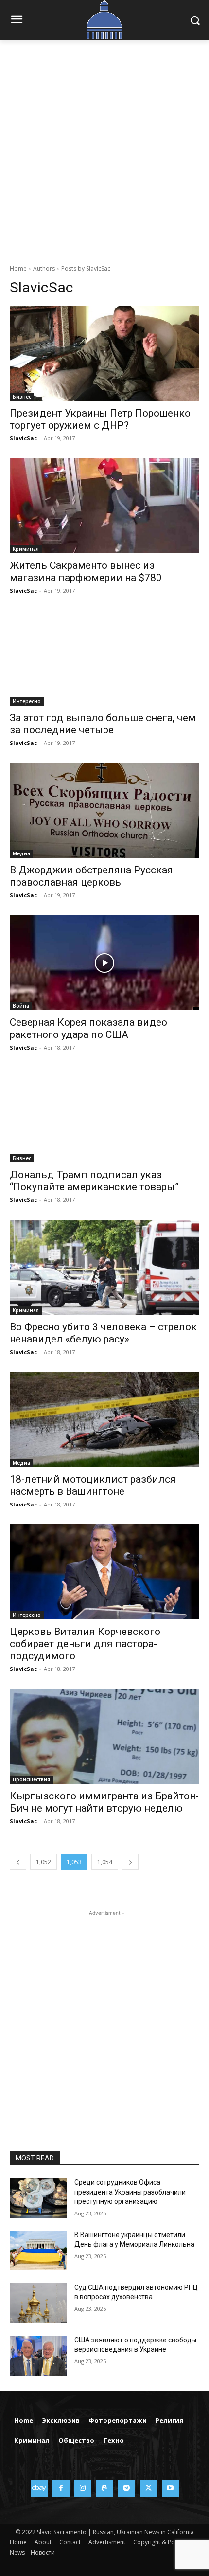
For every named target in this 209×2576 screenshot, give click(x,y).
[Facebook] (61, 2488)
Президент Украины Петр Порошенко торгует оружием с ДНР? (100, 419)
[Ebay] (39, 2488)
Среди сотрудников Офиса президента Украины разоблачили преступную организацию (130, 2192)
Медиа (21, 853)
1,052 (44, 1862)
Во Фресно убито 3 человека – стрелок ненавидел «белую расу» (103, 1333)
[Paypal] (105, 2488)
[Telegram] (127, 2488)
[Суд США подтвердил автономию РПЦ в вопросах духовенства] (38, 2303)
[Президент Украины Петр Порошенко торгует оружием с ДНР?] (104, 354)
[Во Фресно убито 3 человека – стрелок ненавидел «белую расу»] (104, 1267)
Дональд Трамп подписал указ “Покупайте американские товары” (94, 1181)
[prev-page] (18, 1862)
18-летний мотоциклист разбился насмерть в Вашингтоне (93, 1485)
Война (21, 1006)
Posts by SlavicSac (86, 268)
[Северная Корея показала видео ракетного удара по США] (104, 963)
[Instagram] (83, 2488)
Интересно (27, 701)
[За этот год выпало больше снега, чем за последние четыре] (104, 658)
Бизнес (22, 397)
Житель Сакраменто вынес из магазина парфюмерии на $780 (86, 571)
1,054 (105, 1862)
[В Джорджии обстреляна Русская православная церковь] (104, 810)
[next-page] (130, 1862)
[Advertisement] (104, 149)
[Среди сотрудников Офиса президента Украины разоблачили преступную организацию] (38, 2198)
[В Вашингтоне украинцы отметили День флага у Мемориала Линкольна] (38, 2250)
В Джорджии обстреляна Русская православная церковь (91, 876)
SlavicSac (23, 438)
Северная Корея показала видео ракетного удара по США (88, 1028)
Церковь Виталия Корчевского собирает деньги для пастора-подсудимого (85, 1644)
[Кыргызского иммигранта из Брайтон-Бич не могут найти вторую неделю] (104, 1736)
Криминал (26, 549)
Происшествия (31, 1779)
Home (18, 268)
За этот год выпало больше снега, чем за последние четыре (103, 724)
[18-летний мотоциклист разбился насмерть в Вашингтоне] (104, 1420)
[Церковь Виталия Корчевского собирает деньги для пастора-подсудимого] (104, 1572)
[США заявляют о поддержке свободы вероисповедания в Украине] (38, 2356)
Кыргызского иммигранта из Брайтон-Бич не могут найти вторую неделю (104, 1802)
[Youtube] (170, 2488)
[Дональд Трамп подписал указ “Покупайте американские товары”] (104, 1115)
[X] (148, 2488)
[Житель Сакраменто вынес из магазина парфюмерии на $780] (104, 506)
